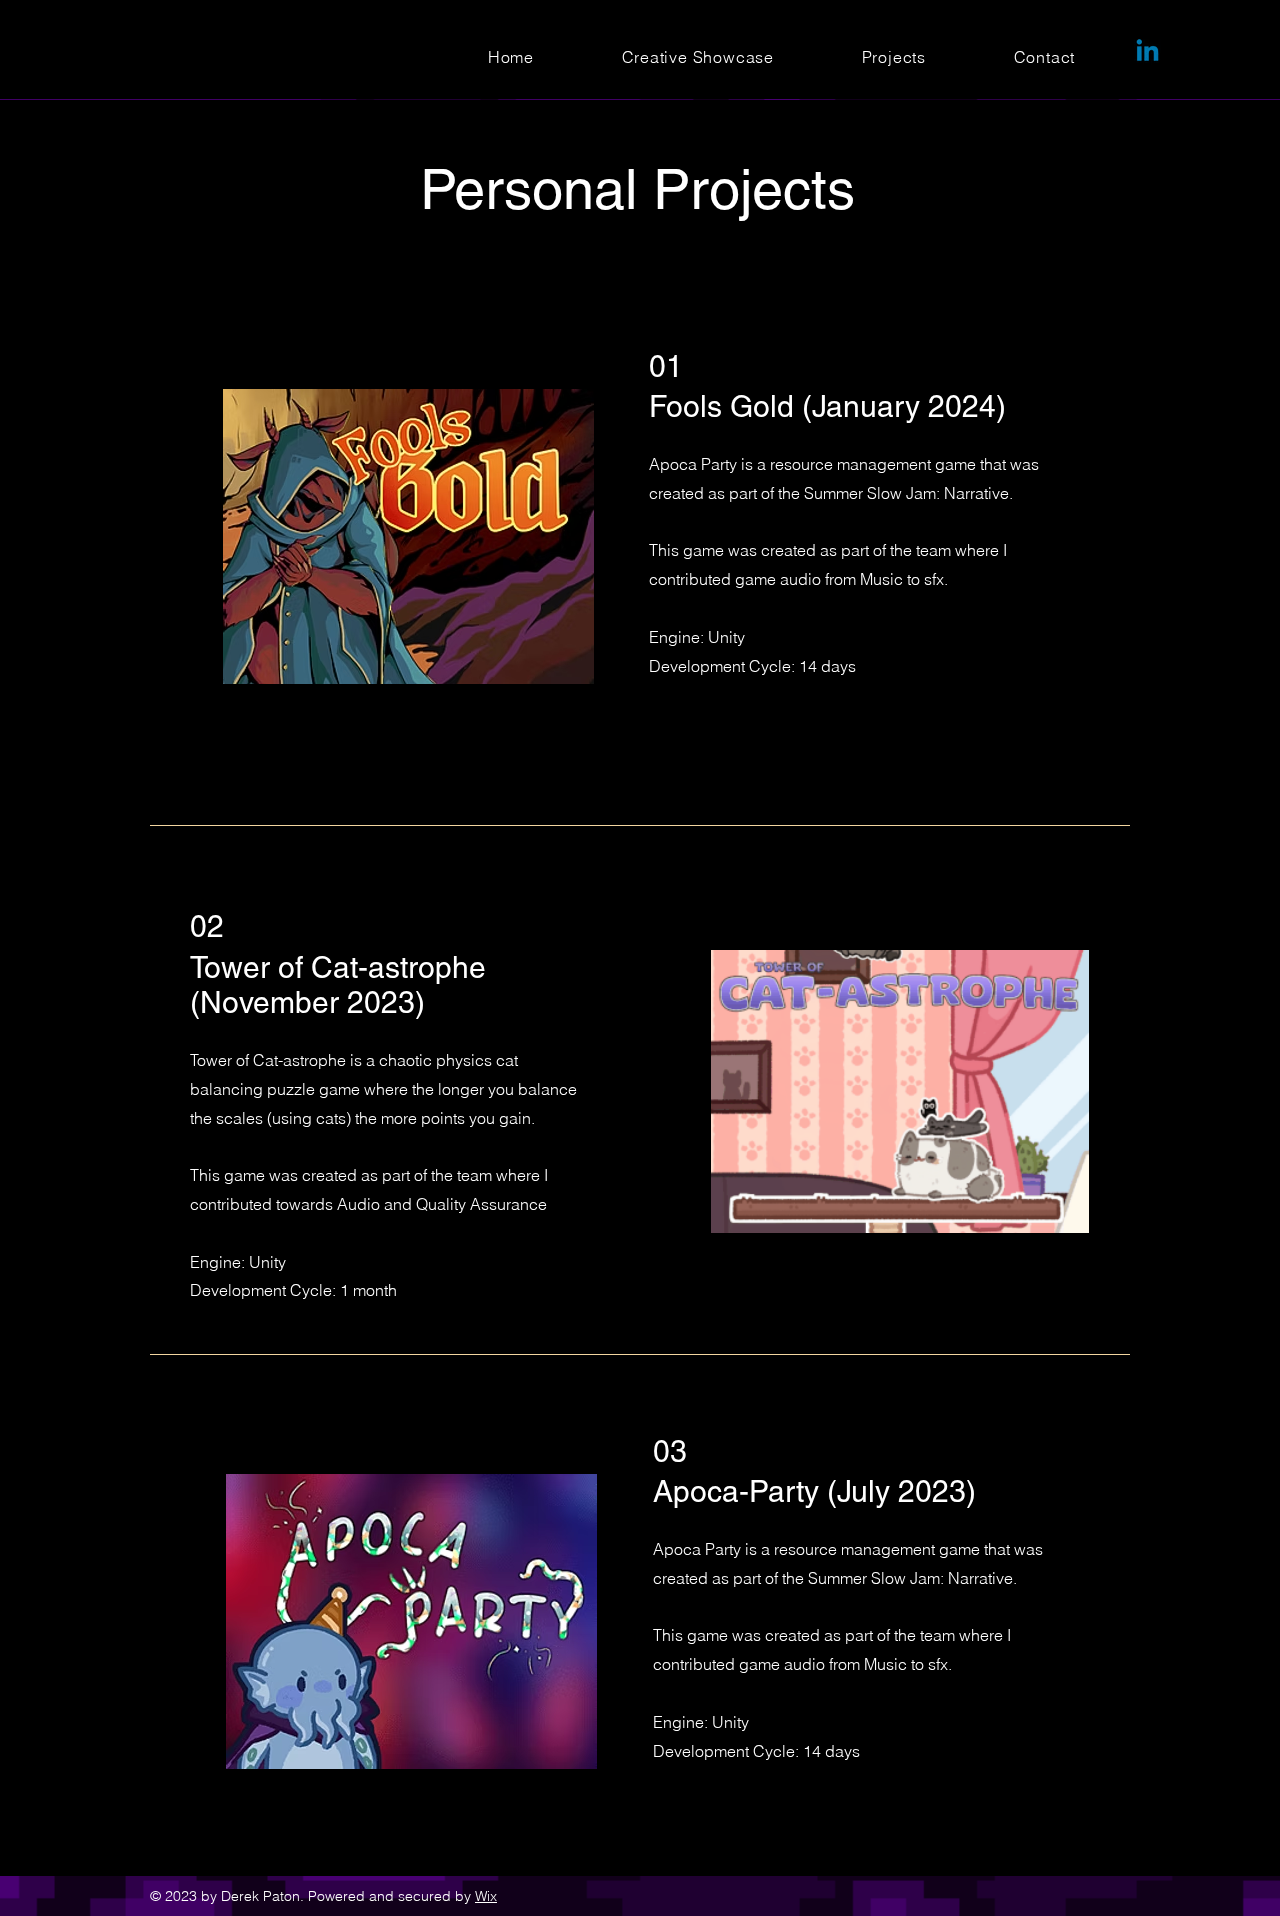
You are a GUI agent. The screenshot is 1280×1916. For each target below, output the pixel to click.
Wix (486, 1896)
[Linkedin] (1147, 52)
